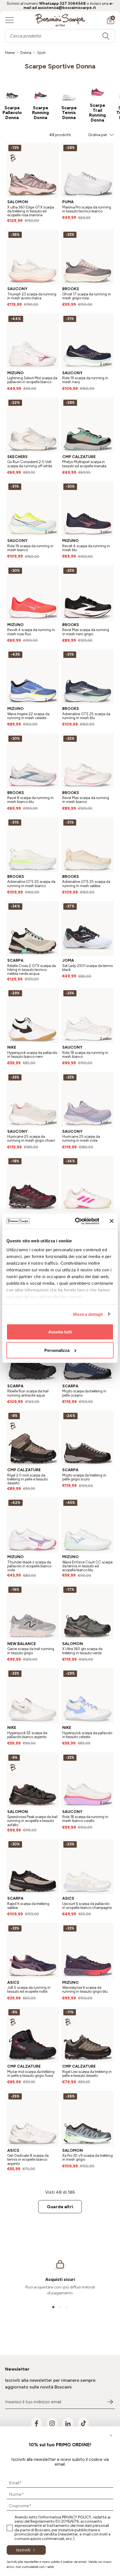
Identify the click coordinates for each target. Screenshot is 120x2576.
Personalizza (57, 1350)
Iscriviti (23, 2550)
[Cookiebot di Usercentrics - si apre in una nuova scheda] (75, 1221)
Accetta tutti (60, 1332)
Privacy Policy (77, 2517)
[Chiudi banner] (112, 1221)
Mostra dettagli (88, 1314)
